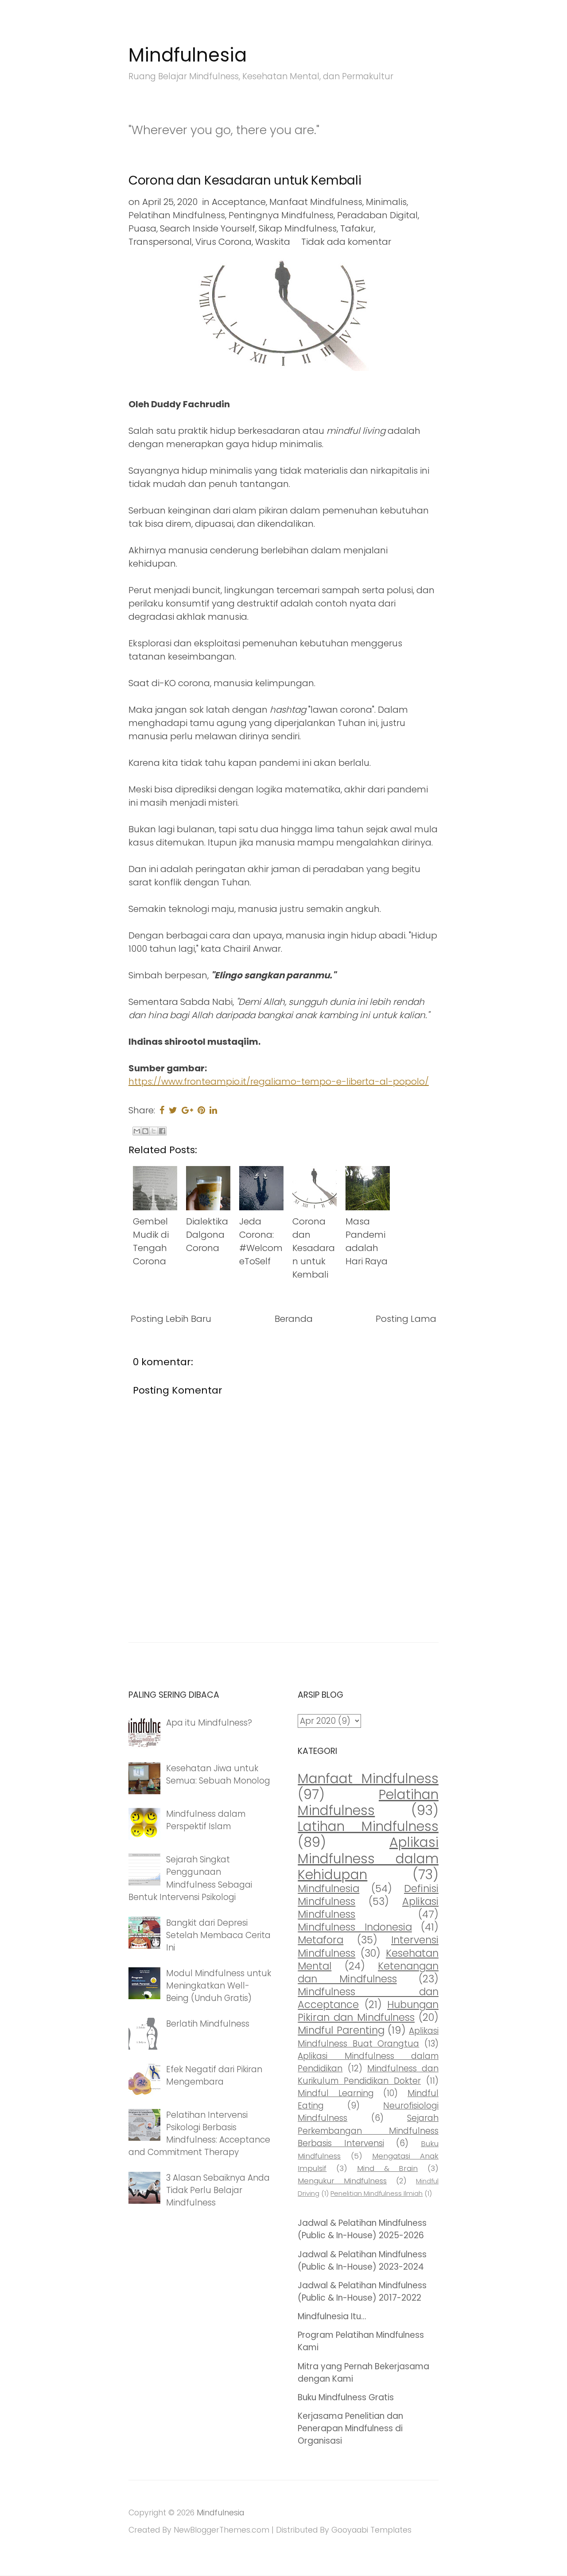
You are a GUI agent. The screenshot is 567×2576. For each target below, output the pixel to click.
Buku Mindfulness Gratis (346, 2397)
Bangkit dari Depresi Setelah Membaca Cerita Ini (218, 1935)
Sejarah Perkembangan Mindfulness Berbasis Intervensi (368, 2130)
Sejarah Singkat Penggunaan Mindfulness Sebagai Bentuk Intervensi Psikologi (190, 1878)
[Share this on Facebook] (162, 1110)
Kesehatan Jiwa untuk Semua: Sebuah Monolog (218, 1775)
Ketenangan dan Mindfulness (368, 1972)
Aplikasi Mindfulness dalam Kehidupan (368, 1858)
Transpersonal (160, 242)
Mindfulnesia (188, 55)
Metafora (320, 1940)
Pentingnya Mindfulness (281, 215)
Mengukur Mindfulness (342, 2181)
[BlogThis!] (145, 1131)
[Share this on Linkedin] (213, 1110)
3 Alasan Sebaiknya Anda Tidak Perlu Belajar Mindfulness (218, 2190)
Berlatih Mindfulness (208, 2024)
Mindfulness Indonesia (355, 1927)
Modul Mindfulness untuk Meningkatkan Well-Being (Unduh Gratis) (219, 1986)
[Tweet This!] (173, 1110)
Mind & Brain (387, 2168)
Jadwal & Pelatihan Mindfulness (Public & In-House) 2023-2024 (362, 2261)
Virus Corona (223, 242)
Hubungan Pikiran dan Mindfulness (368, 2011)
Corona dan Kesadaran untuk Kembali (245, 180)
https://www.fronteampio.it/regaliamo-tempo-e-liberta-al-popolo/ (279, 1081)
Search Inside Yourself (208, 228)
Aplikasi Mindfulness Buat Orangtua (368, 2037)
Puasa (142, 228)
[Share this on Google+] (187, 1110)
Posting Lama (406, 1319)
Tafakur (357, 228)
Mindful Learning (336, 2093)
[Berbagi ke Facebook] (162, 1131)
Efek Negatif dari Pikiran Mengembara (214, 2076)
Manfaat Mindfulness (316, 202)
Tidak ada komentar (346, 242)
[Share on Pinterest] (201, 1110)
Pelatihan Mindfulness (177, 215)
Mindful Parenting (341, 2030)
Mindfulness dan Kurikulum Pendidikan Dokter (368, 2075)
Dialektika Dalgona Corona (207, 1235)
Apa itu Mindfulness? (209, 1723)
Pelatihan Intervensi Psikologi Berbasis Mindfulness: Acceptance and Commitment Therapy (199, 2134)
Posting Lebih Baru (171, 1319)
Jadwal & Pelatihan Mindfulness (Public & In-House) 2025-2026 (362, 2229)
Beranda (294, 1319)
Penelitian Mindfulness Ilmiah (377, 2193)
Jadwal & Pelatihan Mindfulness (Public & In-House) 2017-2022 (362, 2292)
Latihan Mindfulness (368, 1826)
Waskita (273, 242)
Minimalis (386, 202)
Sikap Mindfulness (298, 228)
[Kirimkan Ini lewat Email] (137, 1131)
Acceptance (239, 202)
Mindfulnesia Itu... (332, 2316)
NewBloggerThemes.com (221, 2530)
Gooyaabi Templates (371, 2530)
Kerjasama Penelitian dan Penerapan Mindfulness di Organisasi (350, 2428)
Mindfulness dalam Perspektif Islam (206, 1820)
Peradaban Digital (377, 215)
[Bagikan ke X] (154, 1131)
